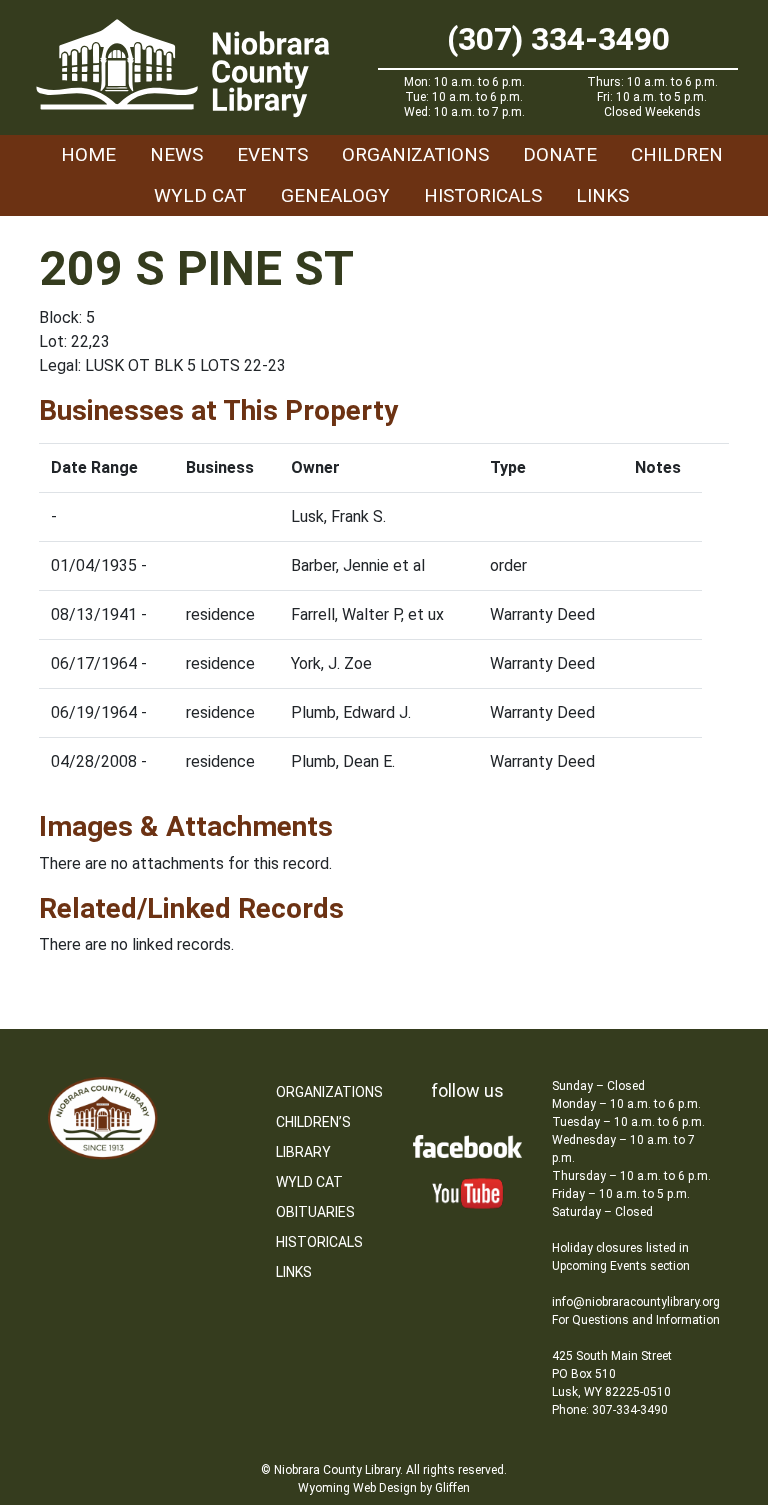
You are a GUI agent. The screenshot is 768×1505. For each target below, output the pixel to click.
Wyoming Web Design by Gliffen (384, 1488)
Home (88, 154)
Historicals (483, 195)
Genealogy (335, 195)
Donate (560, 154)
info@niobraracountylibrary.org (636, 1302)
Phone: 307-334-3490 (610, 1410)
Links (602, 195)
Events (272, 154)
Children (677, 154)
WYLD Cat (200, 195)
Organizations (415, 154)
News (176, 154)
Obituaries (315, 1212)
